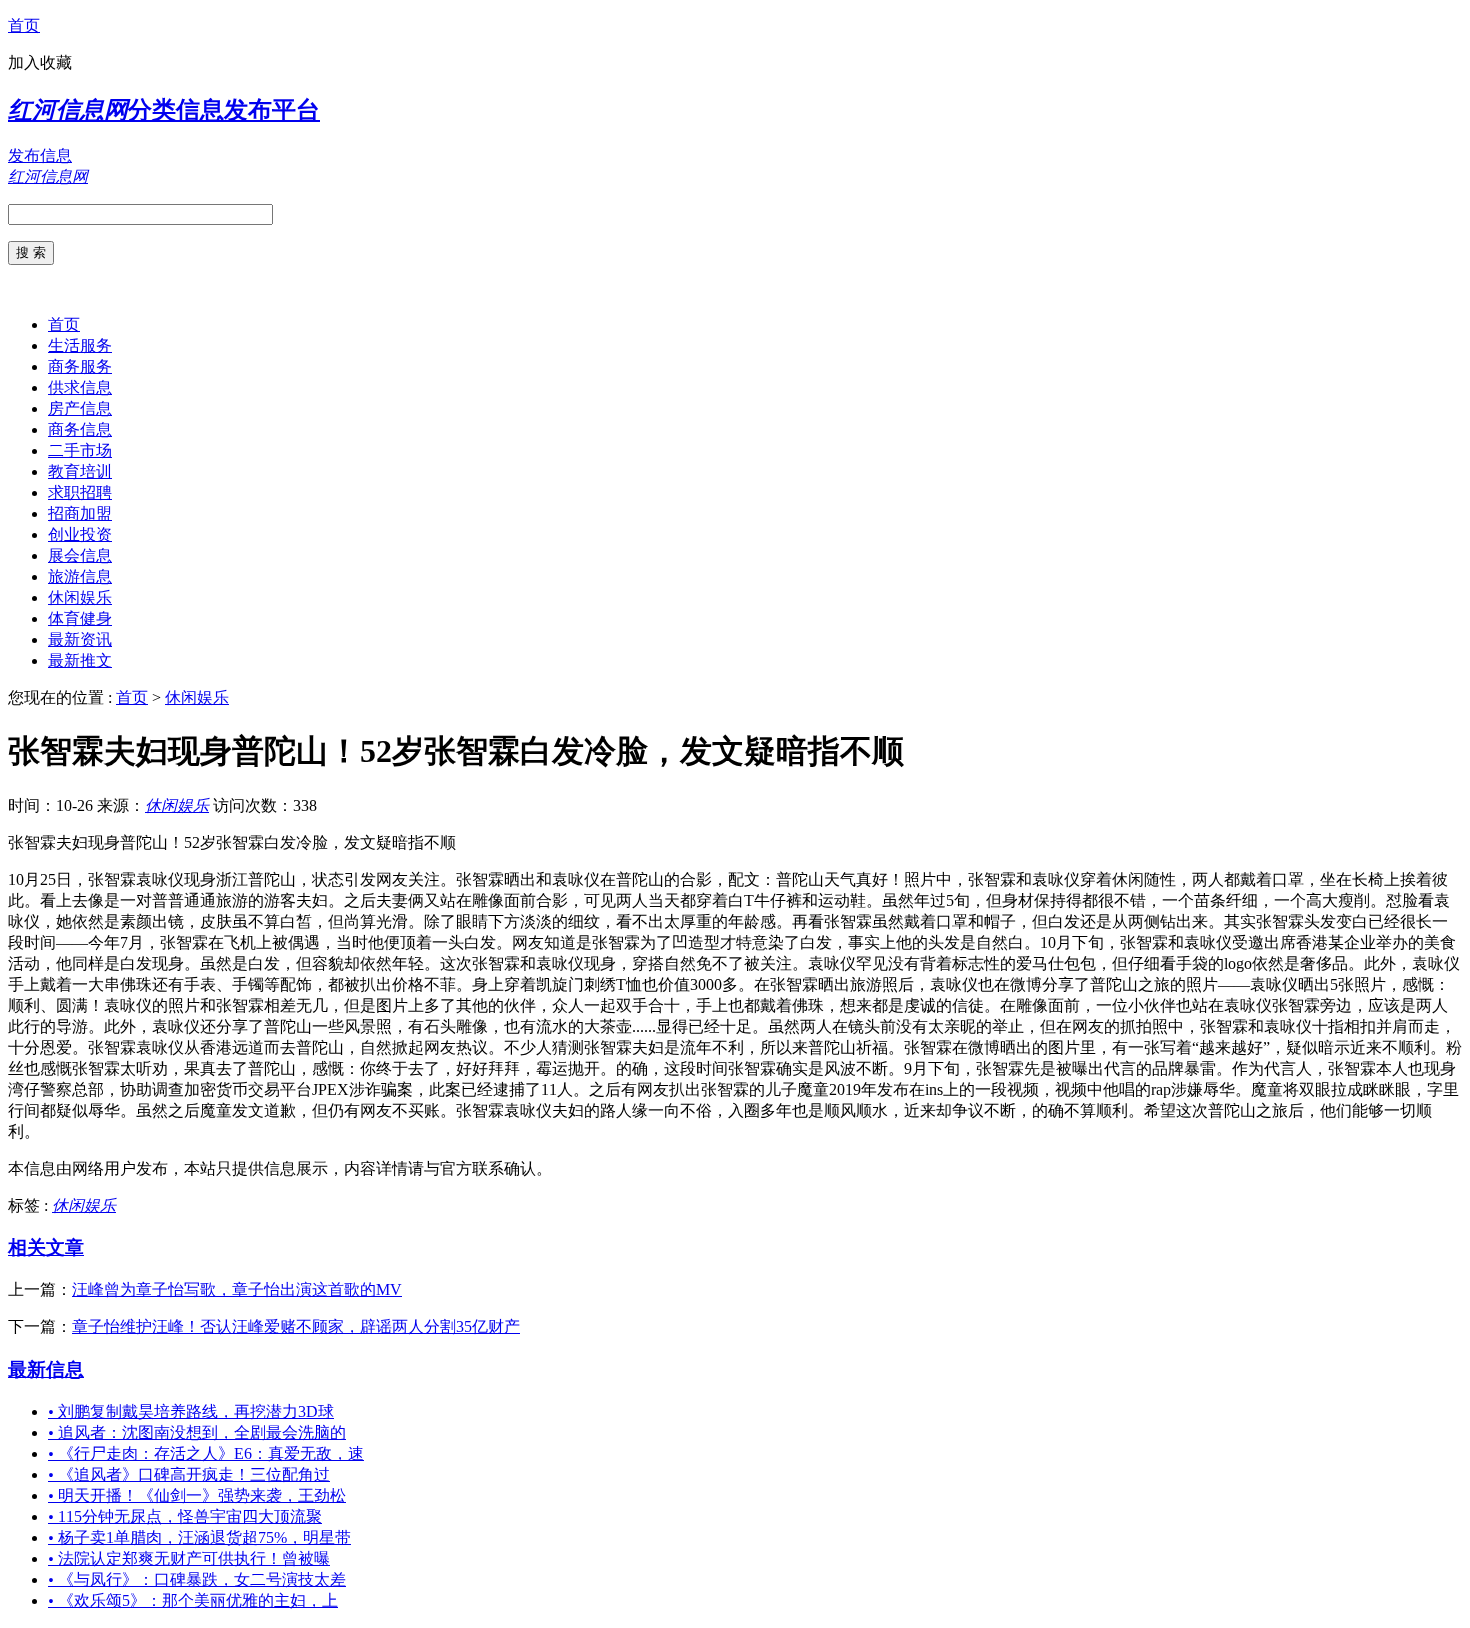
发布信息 (40, 155)
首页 (24, 25)
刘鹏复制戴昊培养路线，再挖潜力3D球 (191, 1411)
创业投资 (80, 534)
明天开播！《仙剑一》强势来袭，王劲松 (197, 1495)
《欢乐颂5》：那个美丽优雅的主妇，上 (193, 1600)
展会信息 (80, 555)
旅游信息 (80, 576)
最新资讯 (80, 639)
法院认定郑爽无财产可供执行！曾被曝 (189, 1558)
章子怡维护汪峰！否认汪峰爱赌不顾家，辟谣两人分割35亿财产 (296, 1326)
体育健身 (80, 618)
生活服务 (80, 345)
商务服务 (80, 366)
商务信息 (80, 429)
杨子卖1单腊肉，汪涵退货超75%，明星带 (199, 1537)
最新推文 (80, 660)
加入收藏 (40, 62)
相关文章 (46, 1247)
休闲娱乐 (80, 597)
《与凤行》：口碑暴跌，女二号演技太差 (197, 1579)
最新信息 (46, 1369)
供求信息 (80, 387)
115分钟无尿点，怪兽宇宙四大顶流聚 (185, 1516)
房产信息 (80, 408)
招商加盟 (80, 513)
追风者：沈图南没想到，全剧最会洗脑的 (197, 1432)
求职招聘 (80, 492)
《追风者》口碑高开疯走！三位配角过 (189, 1474)
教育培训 (80, 471)
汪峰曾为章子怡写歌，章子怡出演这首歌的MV (237, 1289)
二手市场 (80, 450)
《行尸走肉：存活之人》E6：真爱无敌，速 (206, 1453)
